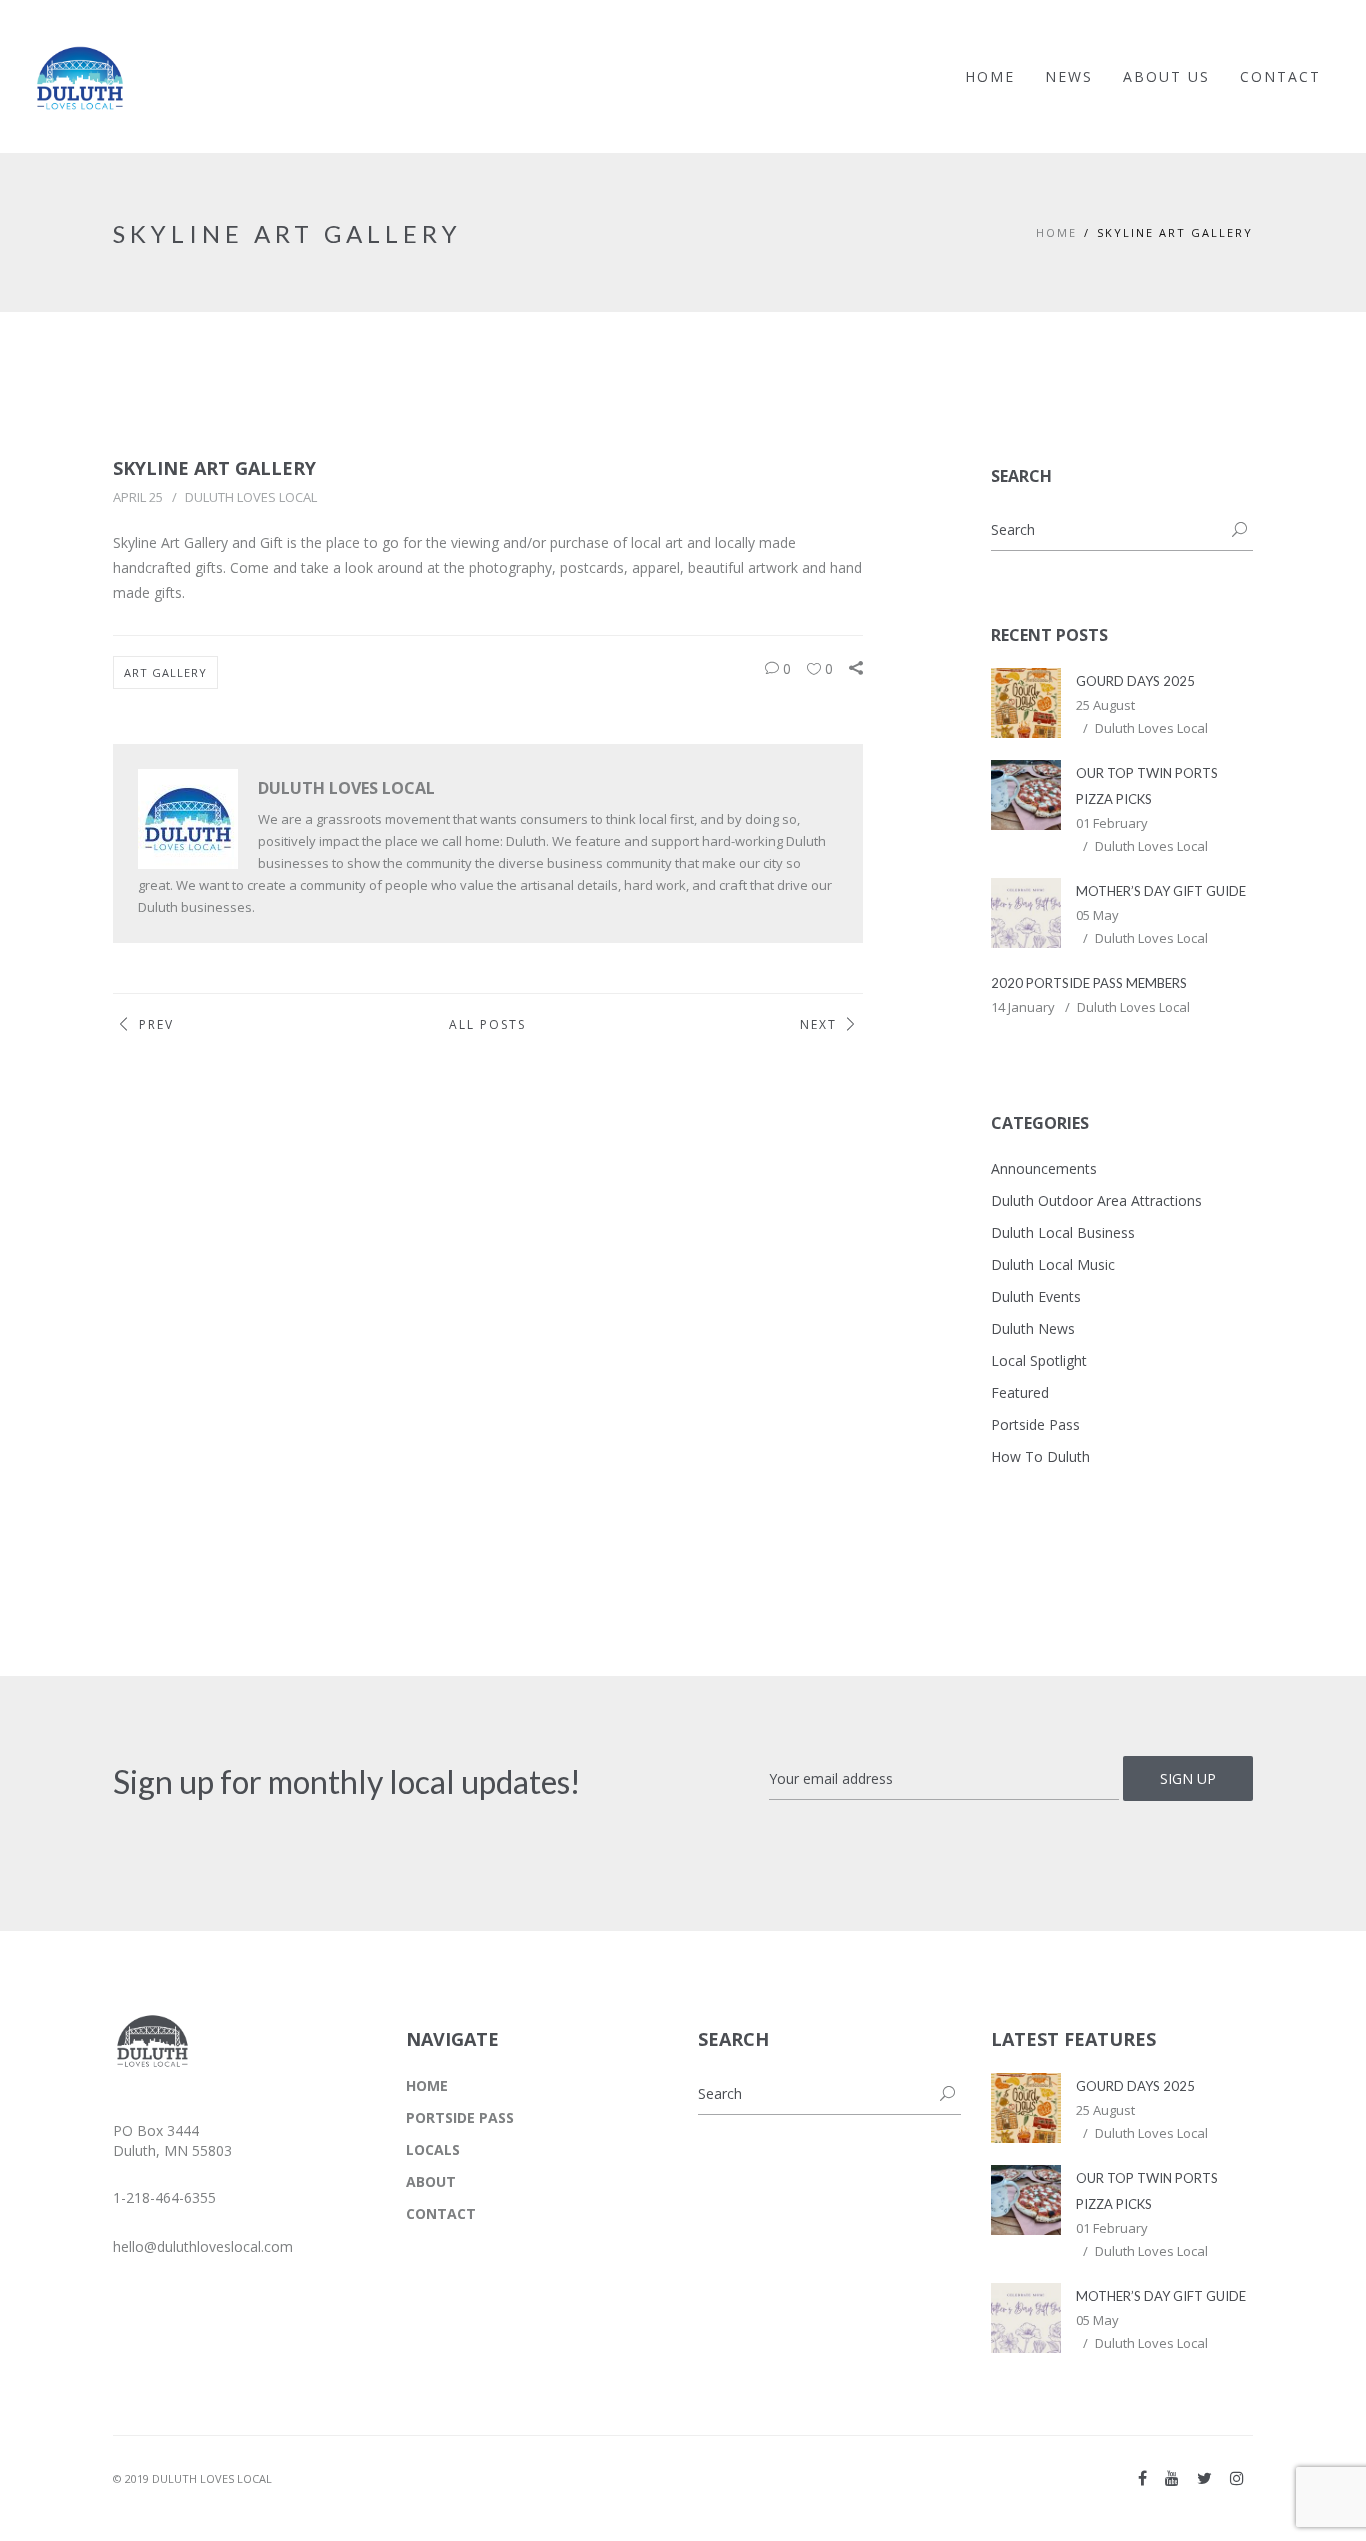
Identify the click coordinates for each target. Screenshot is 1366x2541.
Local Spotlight (1039, 1360)
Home (1056, 232)
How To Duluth (1040, 1456)
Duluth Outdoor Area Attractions (1096, 1200)
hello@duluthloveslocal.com (203, 2246)
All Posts (487, 1024)
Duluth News (1033, 1328)
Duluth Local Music (1053, 1264)
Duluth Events (1036, 1296)
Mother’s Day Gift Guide (1161, 891)
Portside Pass (1035, 1424)
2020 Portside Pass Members (1089, 983)
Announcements (1044, 1168)
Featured (1020, 1392)
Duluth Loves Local (251, 497)
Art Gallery (165, 672)
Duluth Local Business (1063, 1232)
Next (818, 1024)
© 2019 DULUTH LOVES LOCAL (192, 2478)
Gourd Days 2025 (1135, 681)
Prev (156, 1024)
